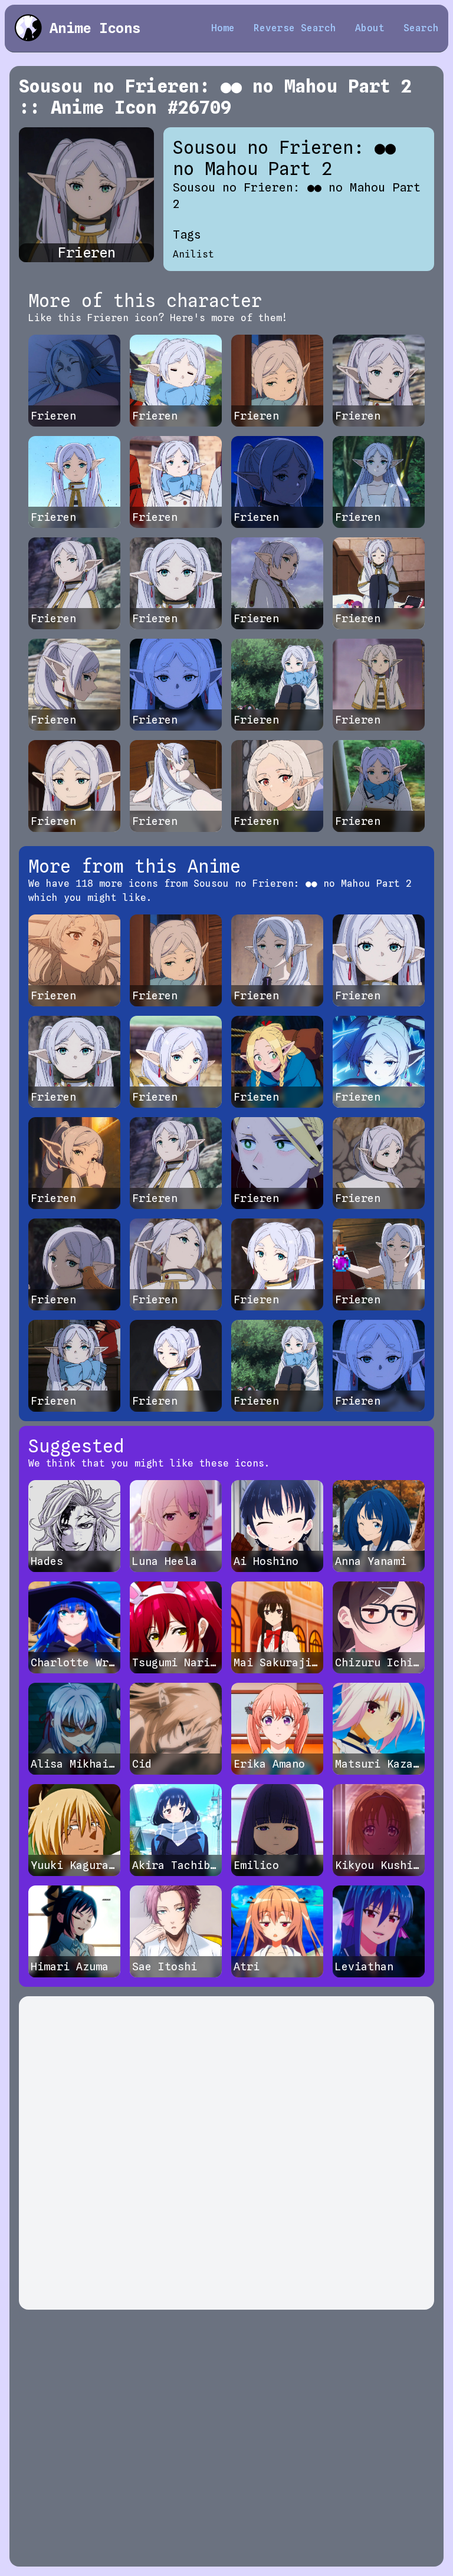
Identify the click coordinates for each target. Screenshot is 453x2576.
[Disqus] (226, 2153)
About (370, 28)
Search (421, 28)
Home (223, 28)
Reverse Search (295, 28)
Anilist (193, 254)
